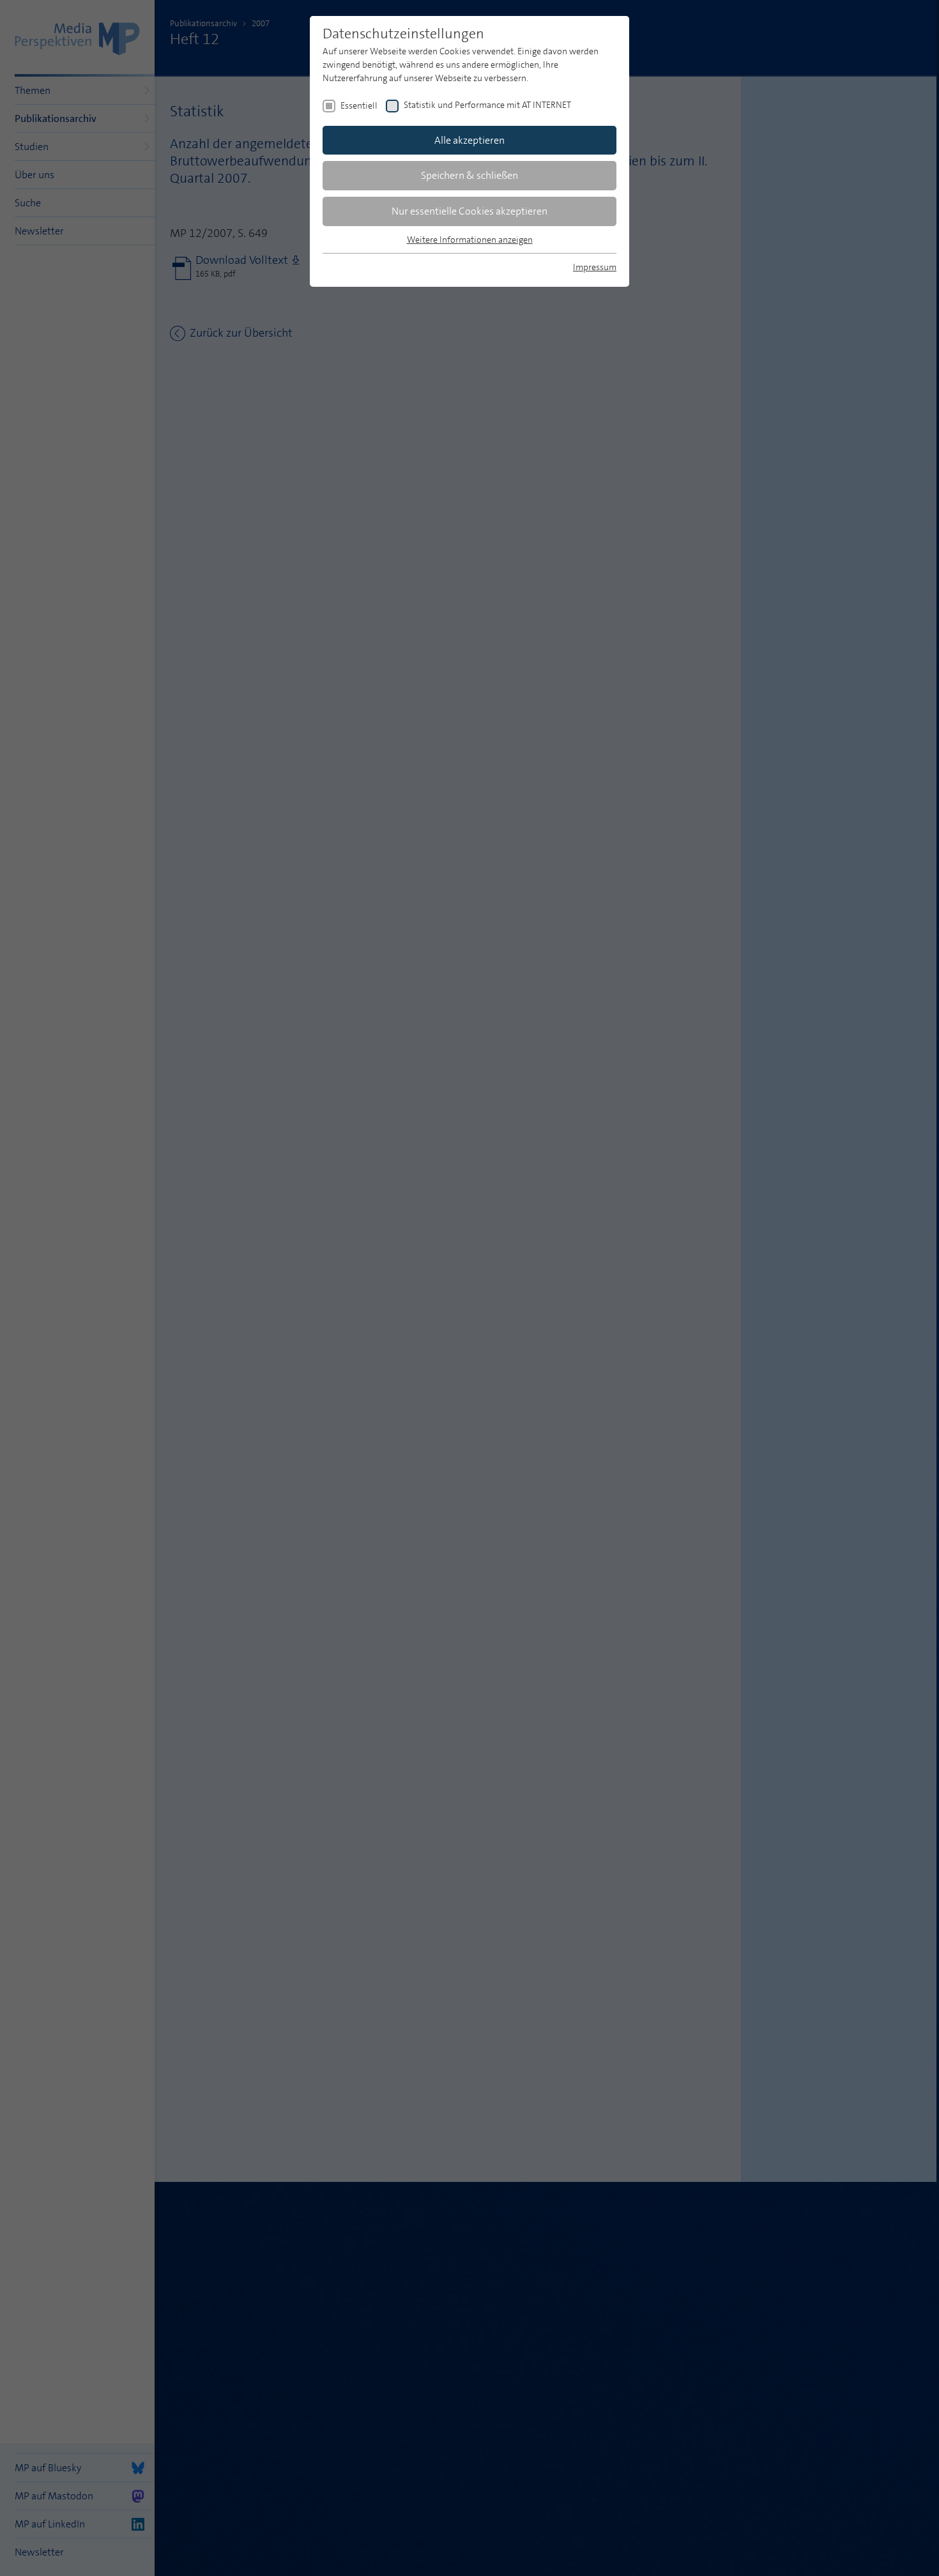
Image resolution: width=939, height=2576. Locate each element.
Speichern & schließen (469, 175)
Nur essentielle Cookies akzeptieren (469, 211)
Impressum (595, 267)
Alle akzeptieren (469, 140)
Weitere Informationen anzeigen (470, 240)
